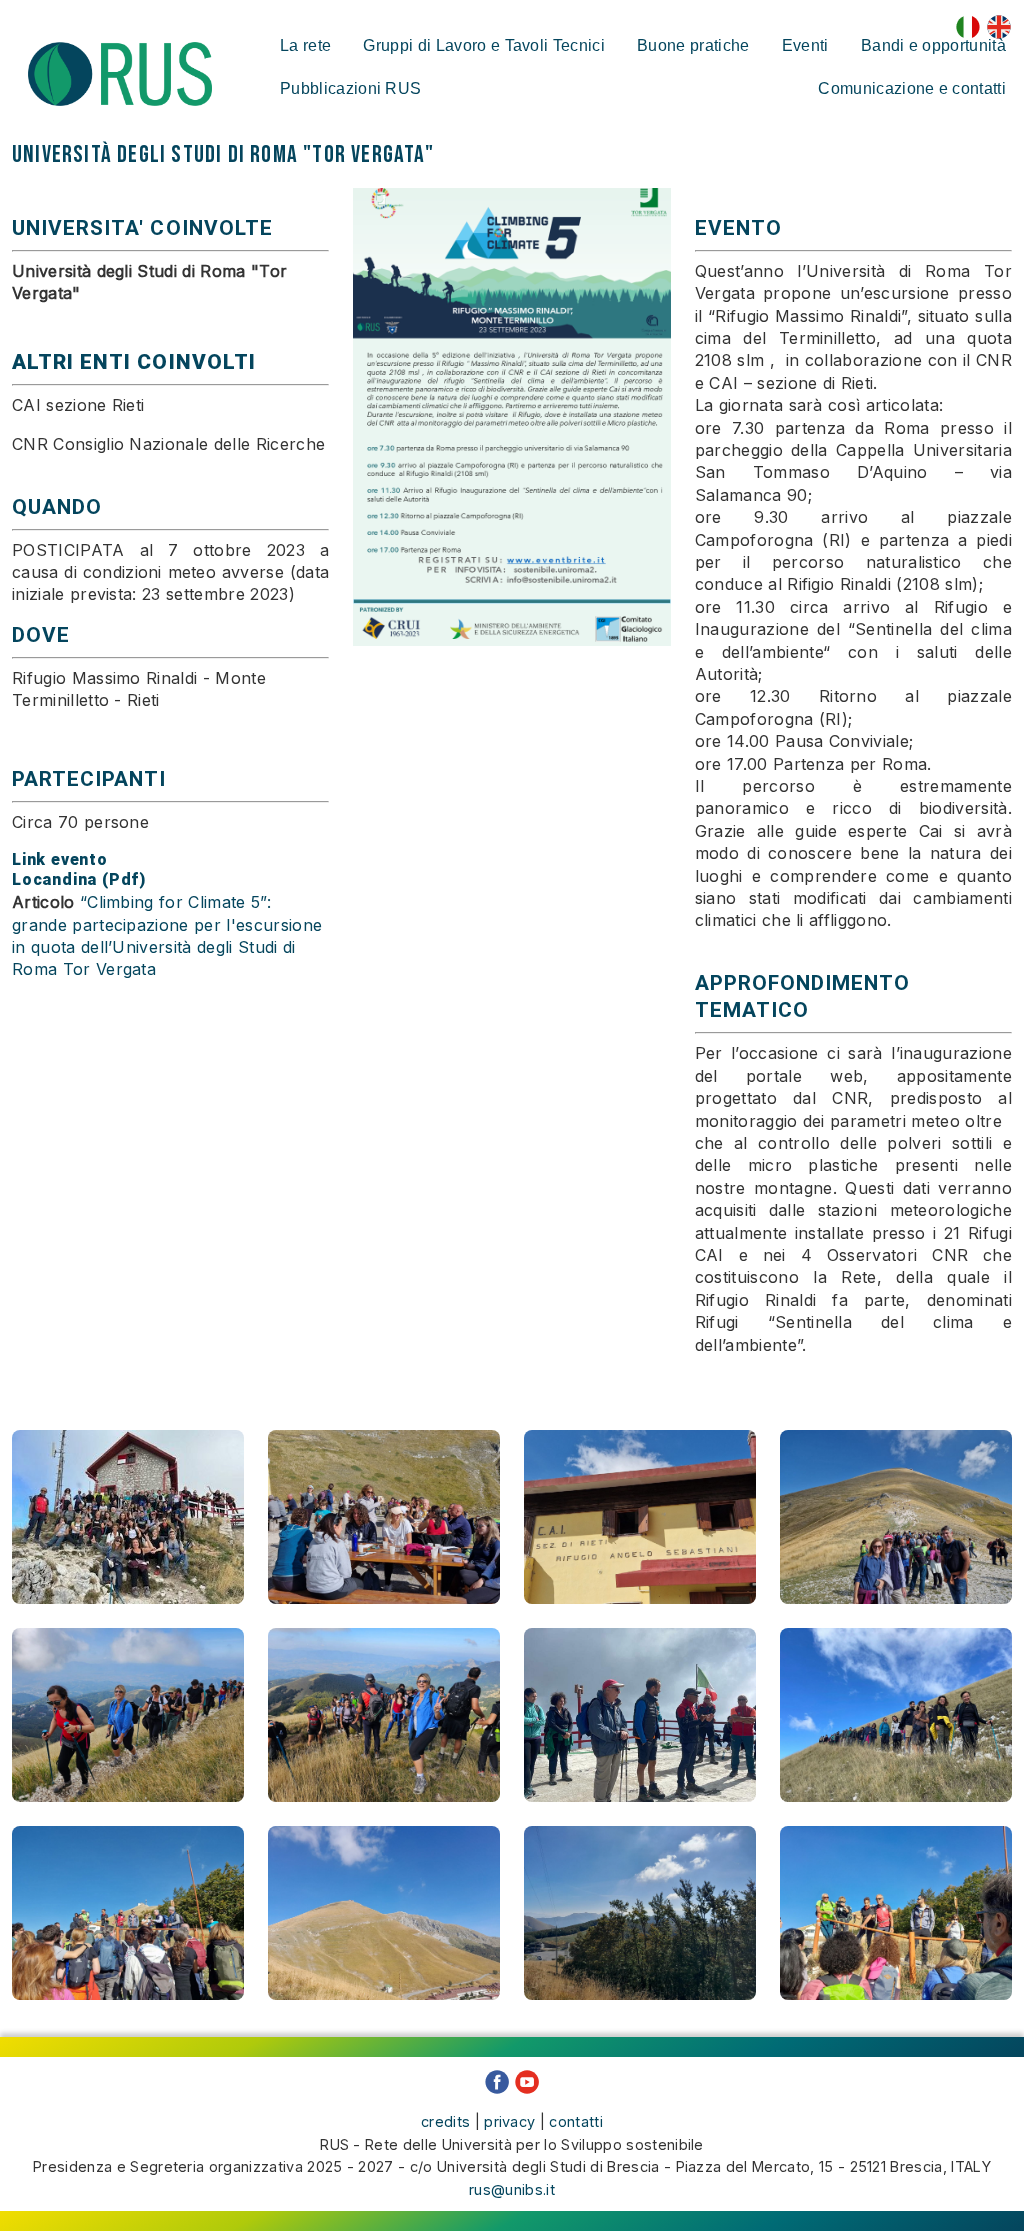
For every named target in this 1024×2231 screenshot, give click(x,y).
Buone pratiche (693, 45)
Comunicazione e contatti (912, 88)
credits (445, 2121)
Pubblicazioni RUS (350, 88)
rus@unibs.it (512, 2189)
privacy (509, 2121)
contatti (576, 2121)
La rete (305, 45)
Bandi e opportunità (933, 45)
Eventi (805, 45)
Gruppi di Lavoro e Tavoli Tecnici (484, 45)
